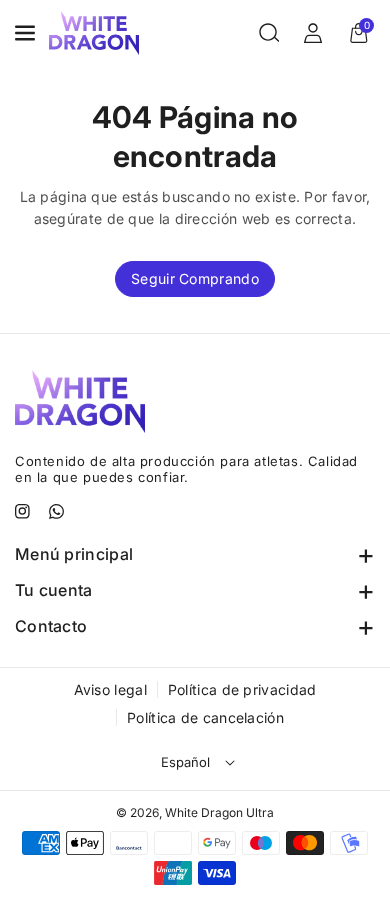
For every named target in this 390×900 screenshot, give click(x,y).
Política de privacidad (242, 689)
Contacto (51, 626)
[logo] (80, 401)
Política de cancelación (205, 717)
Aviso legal (110, 689)
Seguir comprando (195, 278)
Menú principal (74, 554)
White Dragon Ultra (219, 812)
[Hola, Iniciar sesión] (313, 33)
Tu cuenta (54, 590)
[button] (27, 33)
